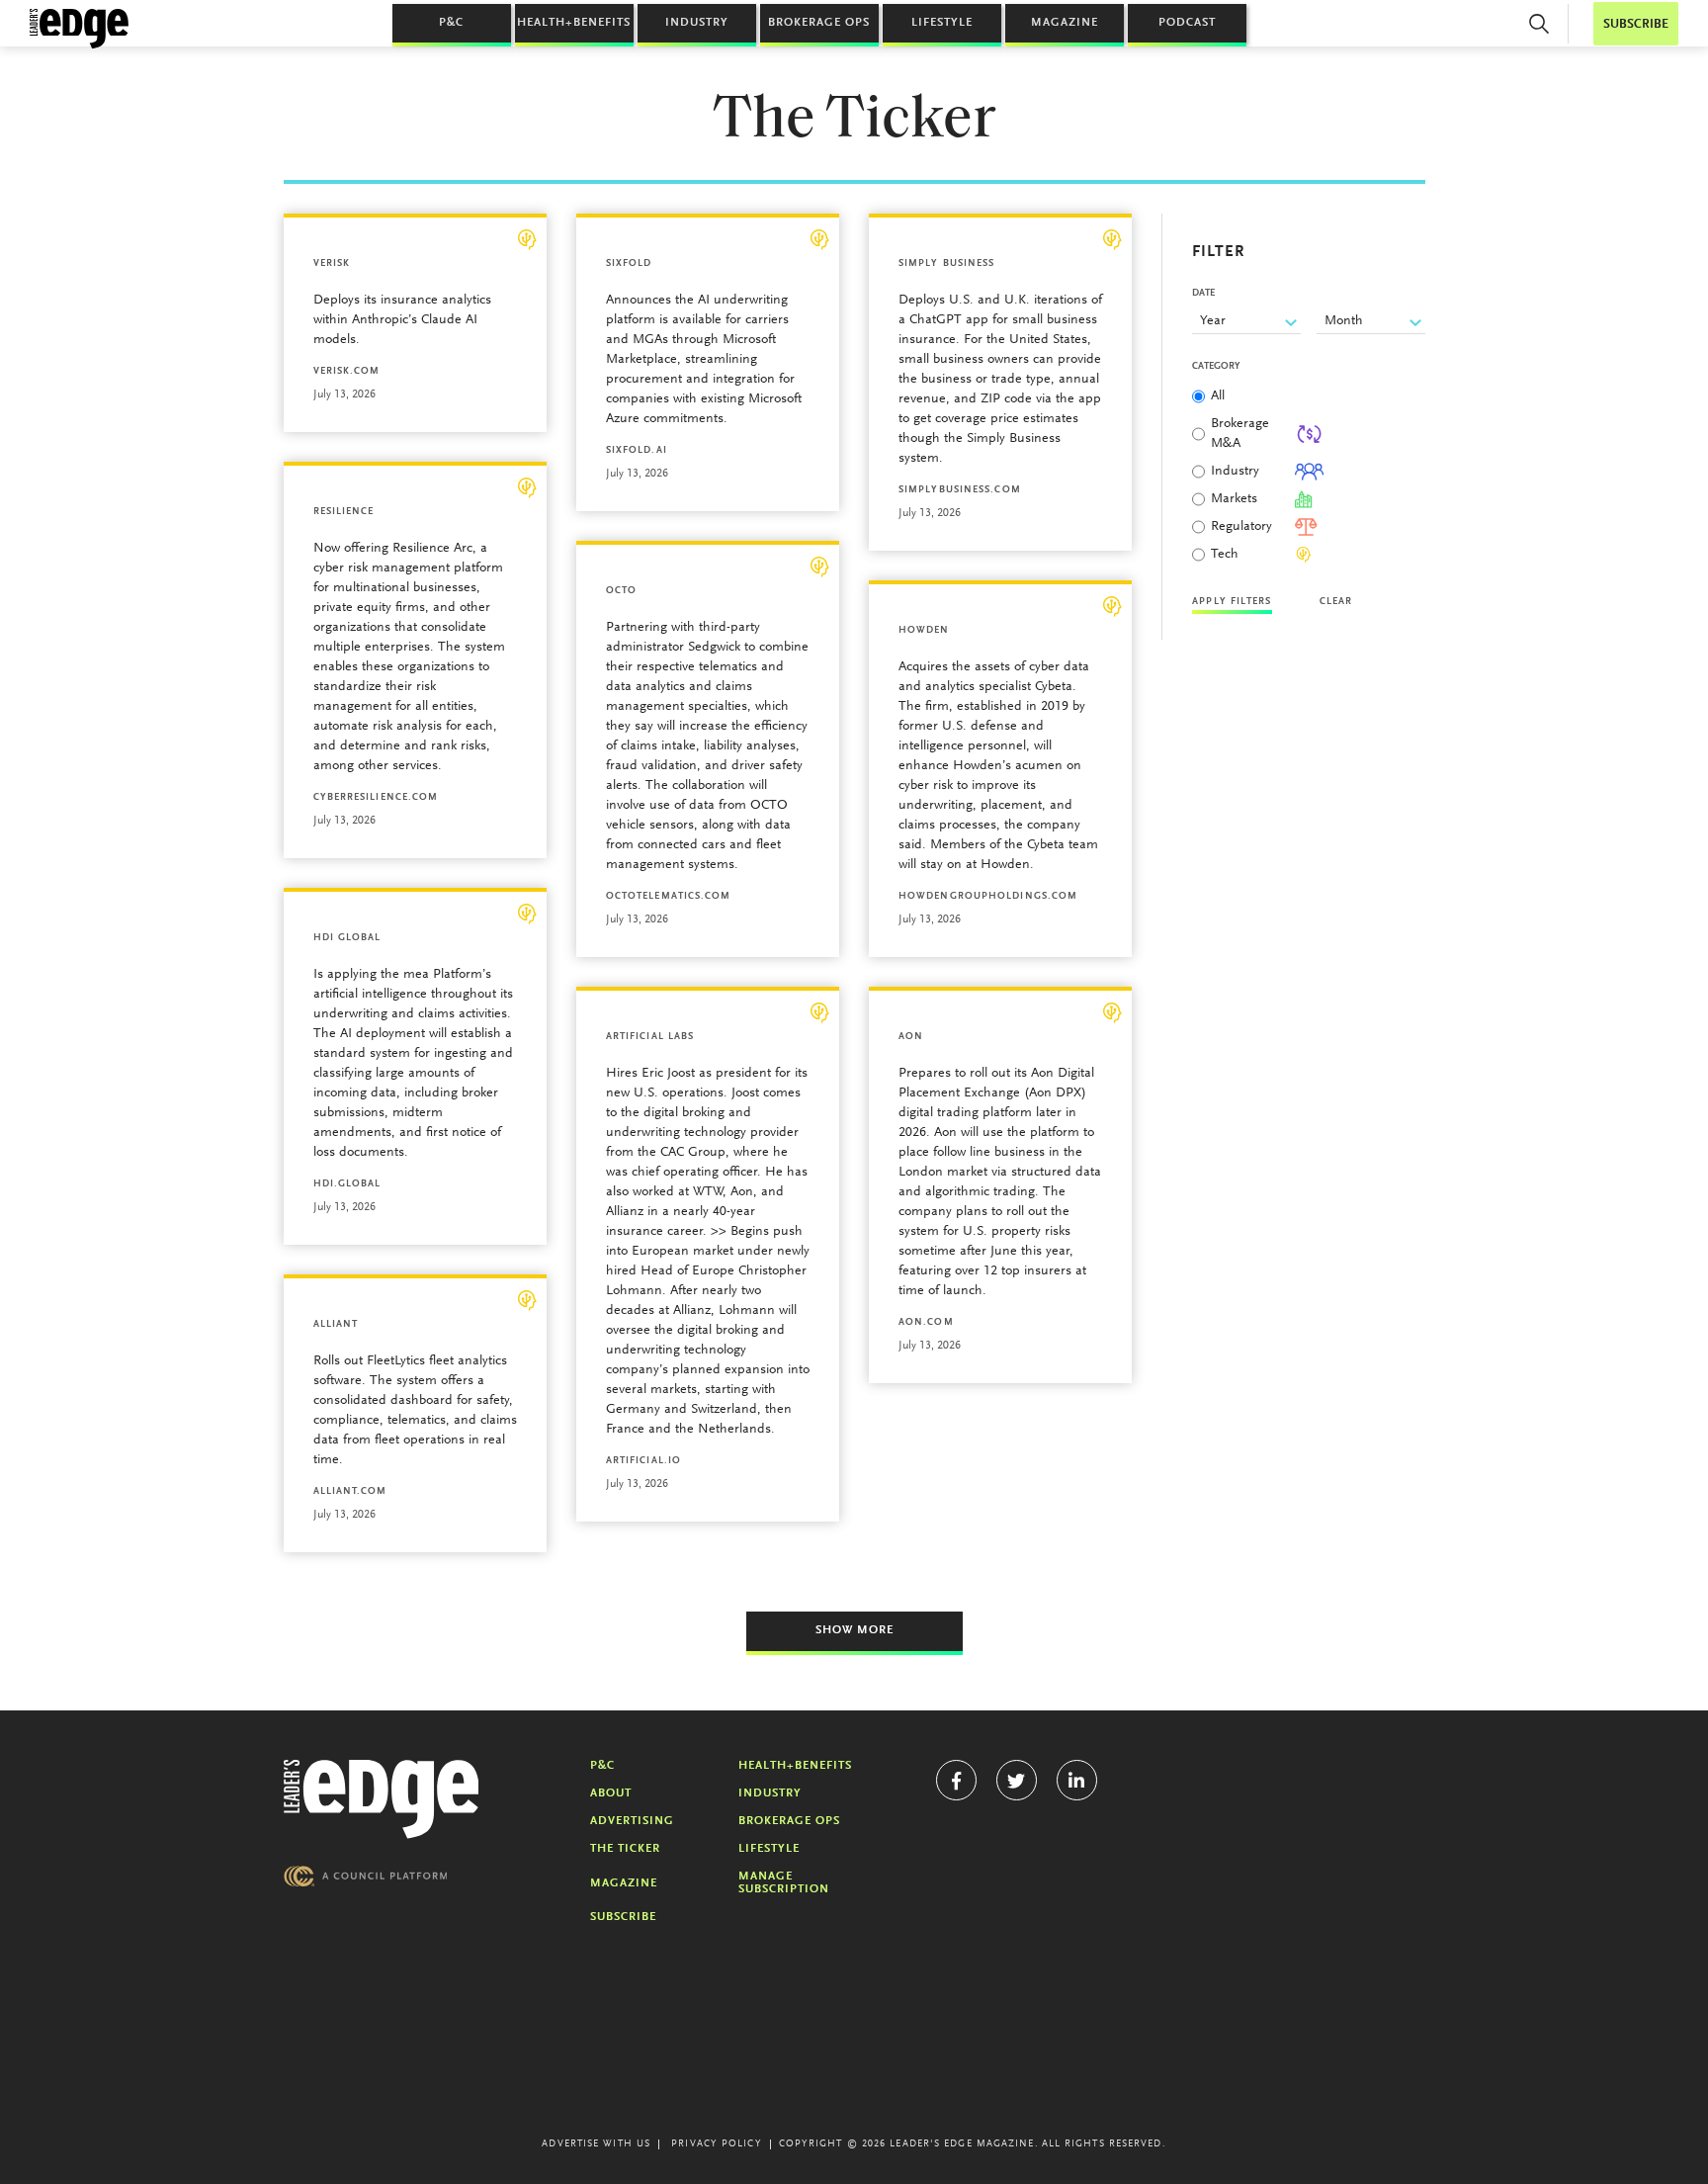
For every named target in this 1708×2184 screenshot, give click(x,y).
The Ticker (625, 1849)
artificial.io (643, 1461)
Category (1216, 367)
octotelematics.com (669, 897)
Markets (1234, 499)
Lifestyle (942, 23)
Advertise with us (596, 2144)
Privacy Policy (716, 2144)
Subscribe (623, 1917)
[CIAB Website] (366, 1876)
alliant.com (350, 1492)
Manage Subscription (784, 1883)
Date (1203, 294)
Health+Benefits (574, 23)
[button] (1539, 24)
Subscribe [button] (1636, 24)
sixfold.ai (637, 451)
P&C (451, 23)
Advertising (632, 1821)
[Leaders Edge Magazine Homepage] (79, 29)
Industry (697, 23)
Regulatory (1241, 527)
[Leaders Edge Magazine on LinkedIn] (1077, 1780)
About (611, 1793)
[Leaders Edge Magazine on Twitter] (1017, 1780)
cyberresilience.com (376, 798)
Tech (1225, 555)
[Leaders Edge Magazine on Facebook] (956, 1780)
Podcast (1187, 23)
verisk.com (347, 372)
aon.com (926, 1323)
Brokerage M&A (1240, 434)
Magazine (1065, 23)
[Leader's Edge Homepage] (382, 1799)
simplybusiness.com (960, 490)
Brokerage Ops (819, 23)
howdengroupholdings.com (988, 897)
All (1218, 396)
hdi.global (347, 1184)
